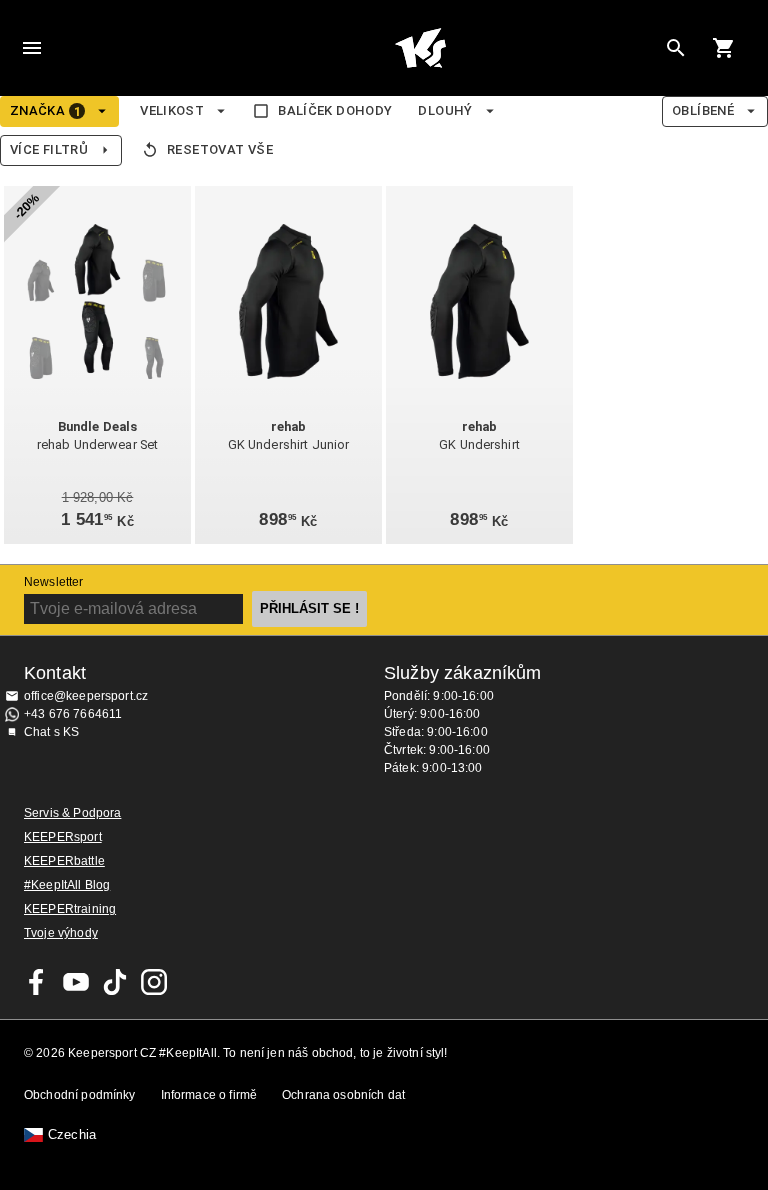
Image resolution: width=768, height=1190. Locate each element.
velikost (172, 110)
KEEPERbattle (64, 861)
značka (45, 111)
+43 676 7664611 (73, 714)
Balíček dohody (335, 110)
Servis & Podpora (72, 813)
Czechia (72, 1135)
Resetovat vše (220, 149)
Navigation (32, 48)
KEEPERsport (63, 837)
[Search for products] (676, 48)
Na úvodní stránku (420, 48)
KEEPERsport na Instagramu (154, 982)
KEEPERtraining (70, 909)
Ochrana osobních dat (343, 1095)
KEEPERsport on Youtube (76, 982)
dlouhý (445, 110)
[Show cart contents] (724, 48)
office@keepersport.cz (86, 696)
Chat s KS (51, 732)
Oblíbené (703, 110)
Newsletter (54, 582)
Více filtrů (49, 149)
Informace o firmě (209, 1095)
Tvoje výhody (61, 933)
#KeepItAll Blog (67, 885)
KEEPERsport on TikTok (115, 982)
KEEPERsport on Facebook (37, 982)
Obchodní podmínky (80, 1095)
